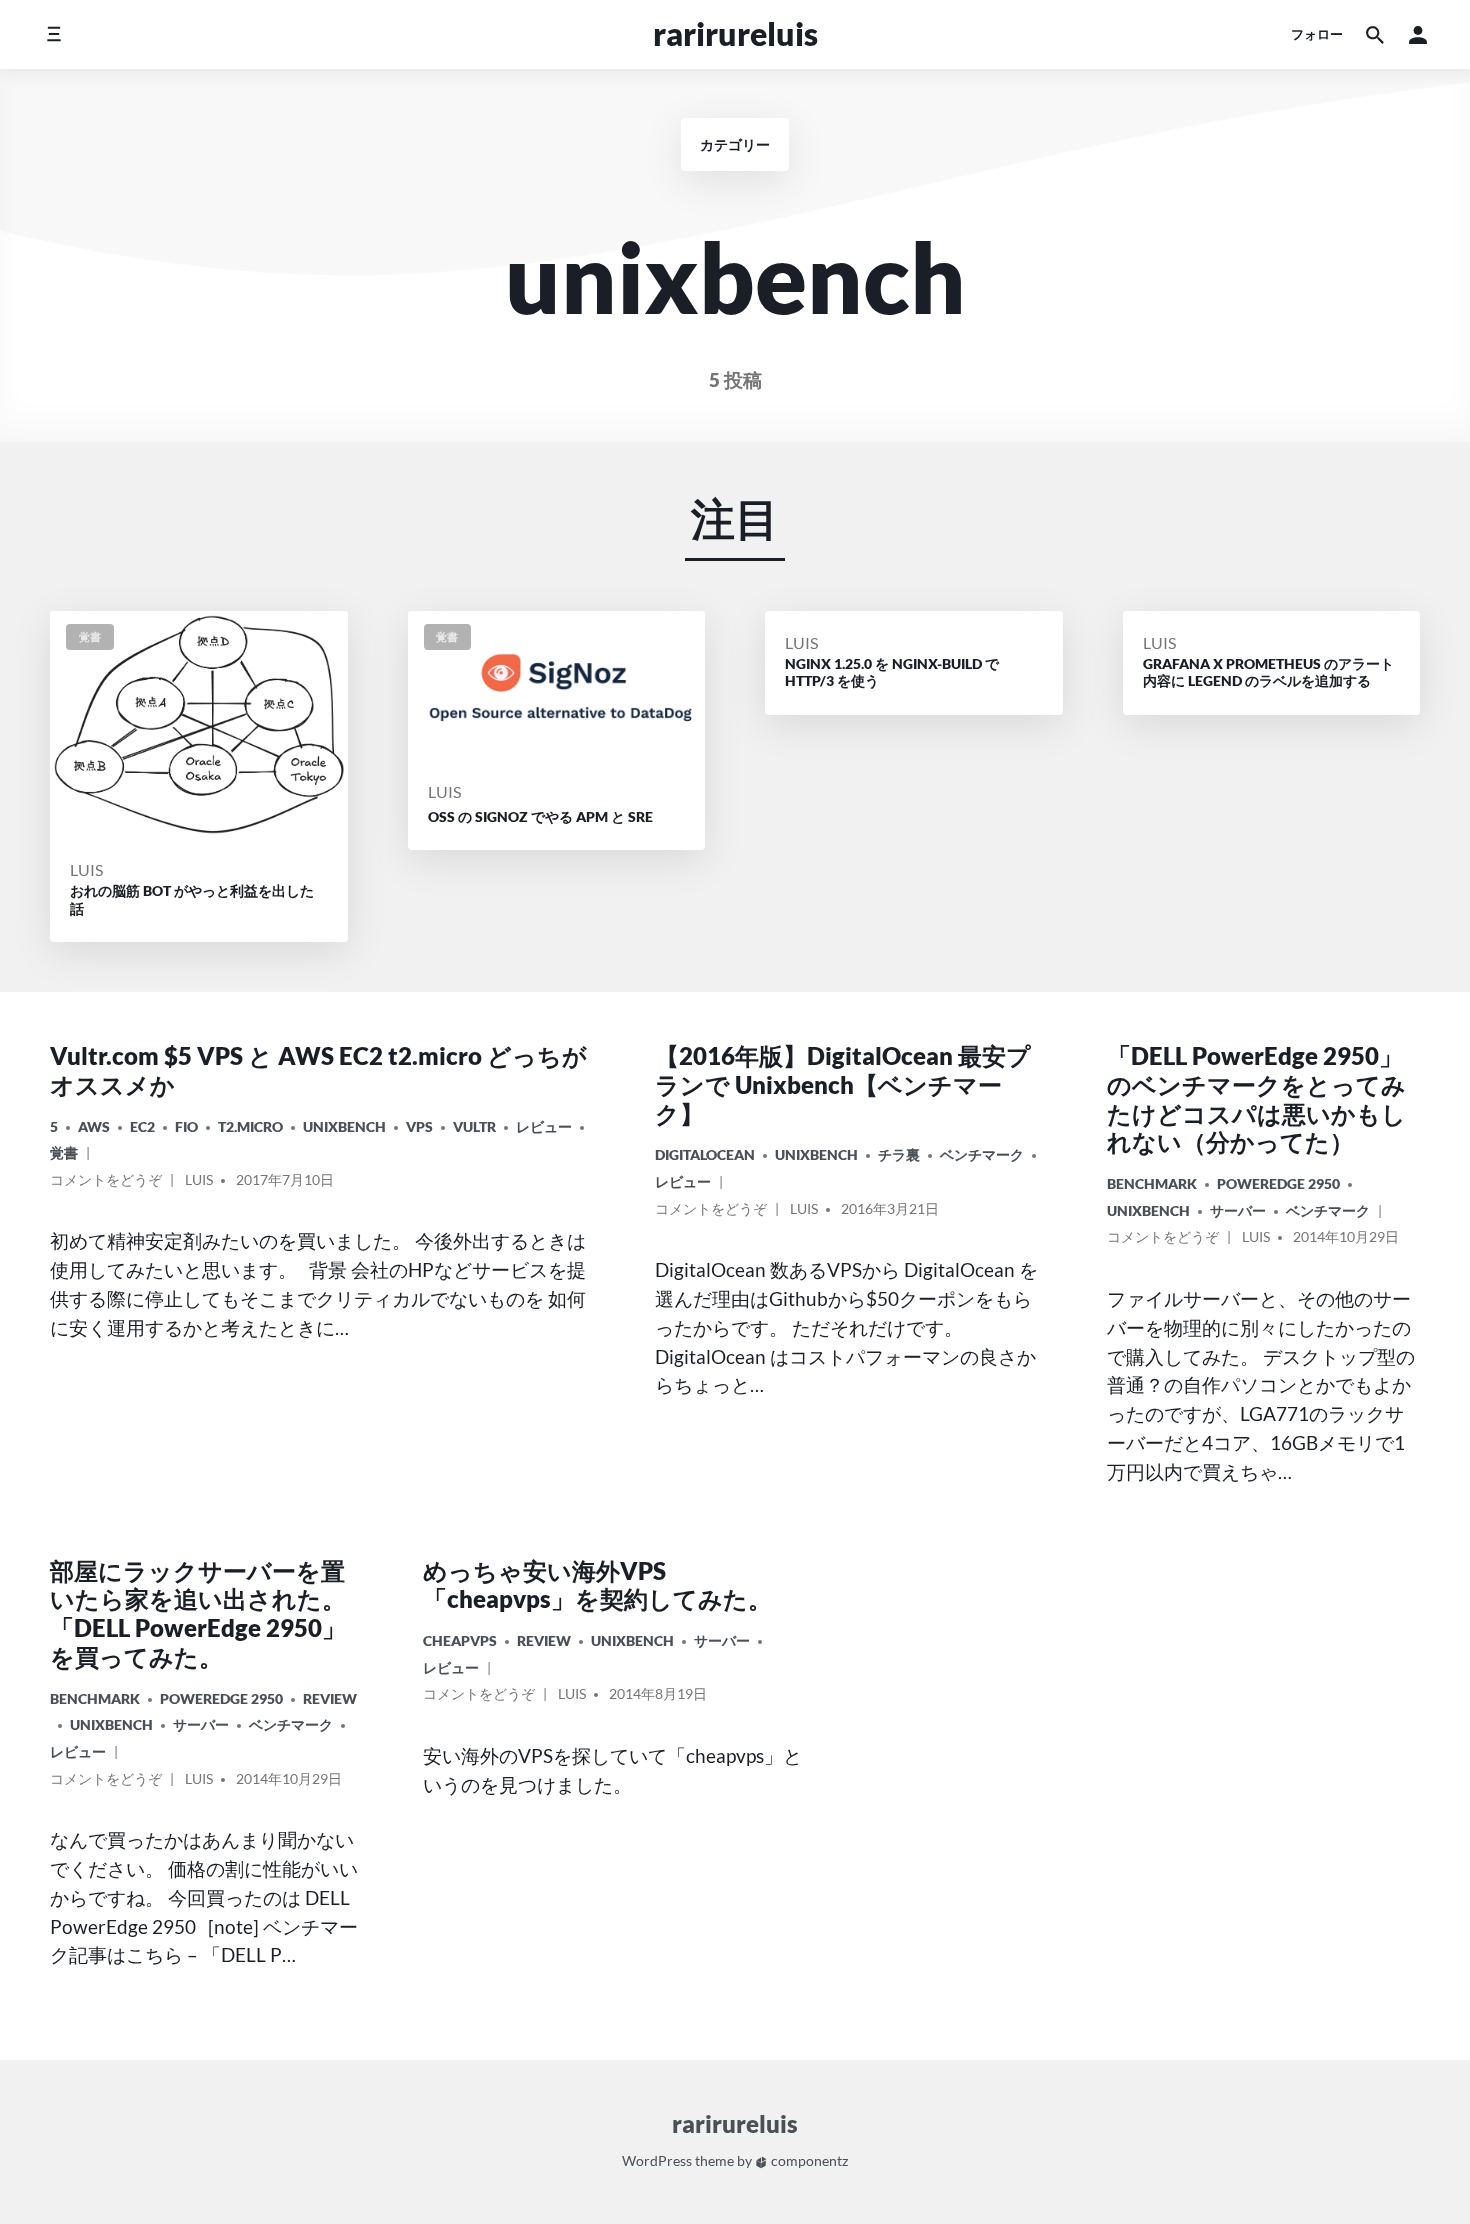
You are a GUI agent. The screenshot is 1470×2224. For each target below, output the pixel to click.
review (330, 1698)
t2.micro (250, 1126)
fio (186, 1126)
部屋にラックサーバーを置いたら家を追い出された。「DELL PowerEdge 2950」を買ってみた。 (198, 1613)
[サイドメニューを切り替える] (53, 34)
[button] (1418, 34)
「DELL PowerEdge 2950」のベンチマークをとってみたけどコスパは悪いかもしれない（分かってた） (1256, 1098)
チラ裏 (899, 1154)
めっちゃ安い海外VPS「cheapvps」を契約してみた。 (597, 1585)
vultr (474, 1126)
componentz (808, 2160)
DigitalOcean (705, 1154)
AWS (94, 1126)
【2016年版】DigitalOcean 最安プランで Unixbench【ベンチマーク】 (843, 1084)
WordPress (657, 2160)
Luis (86, 869)
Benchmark (1152, 1183)
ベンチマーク (982, 1154)
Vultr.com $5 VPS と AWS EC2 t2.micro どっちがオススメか (318, 1070)
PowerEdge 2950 (1278, 1183)
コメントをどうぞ (106, 1183)
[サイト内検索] (1375, 34)
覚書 (64, 1152)
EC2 (142, 1126)
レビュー (544, 1126)
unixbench (344, 1126)
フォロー (1317, 34)
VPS (419, 1126)
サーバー (1238, 1210)
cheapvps (460, 1640)
